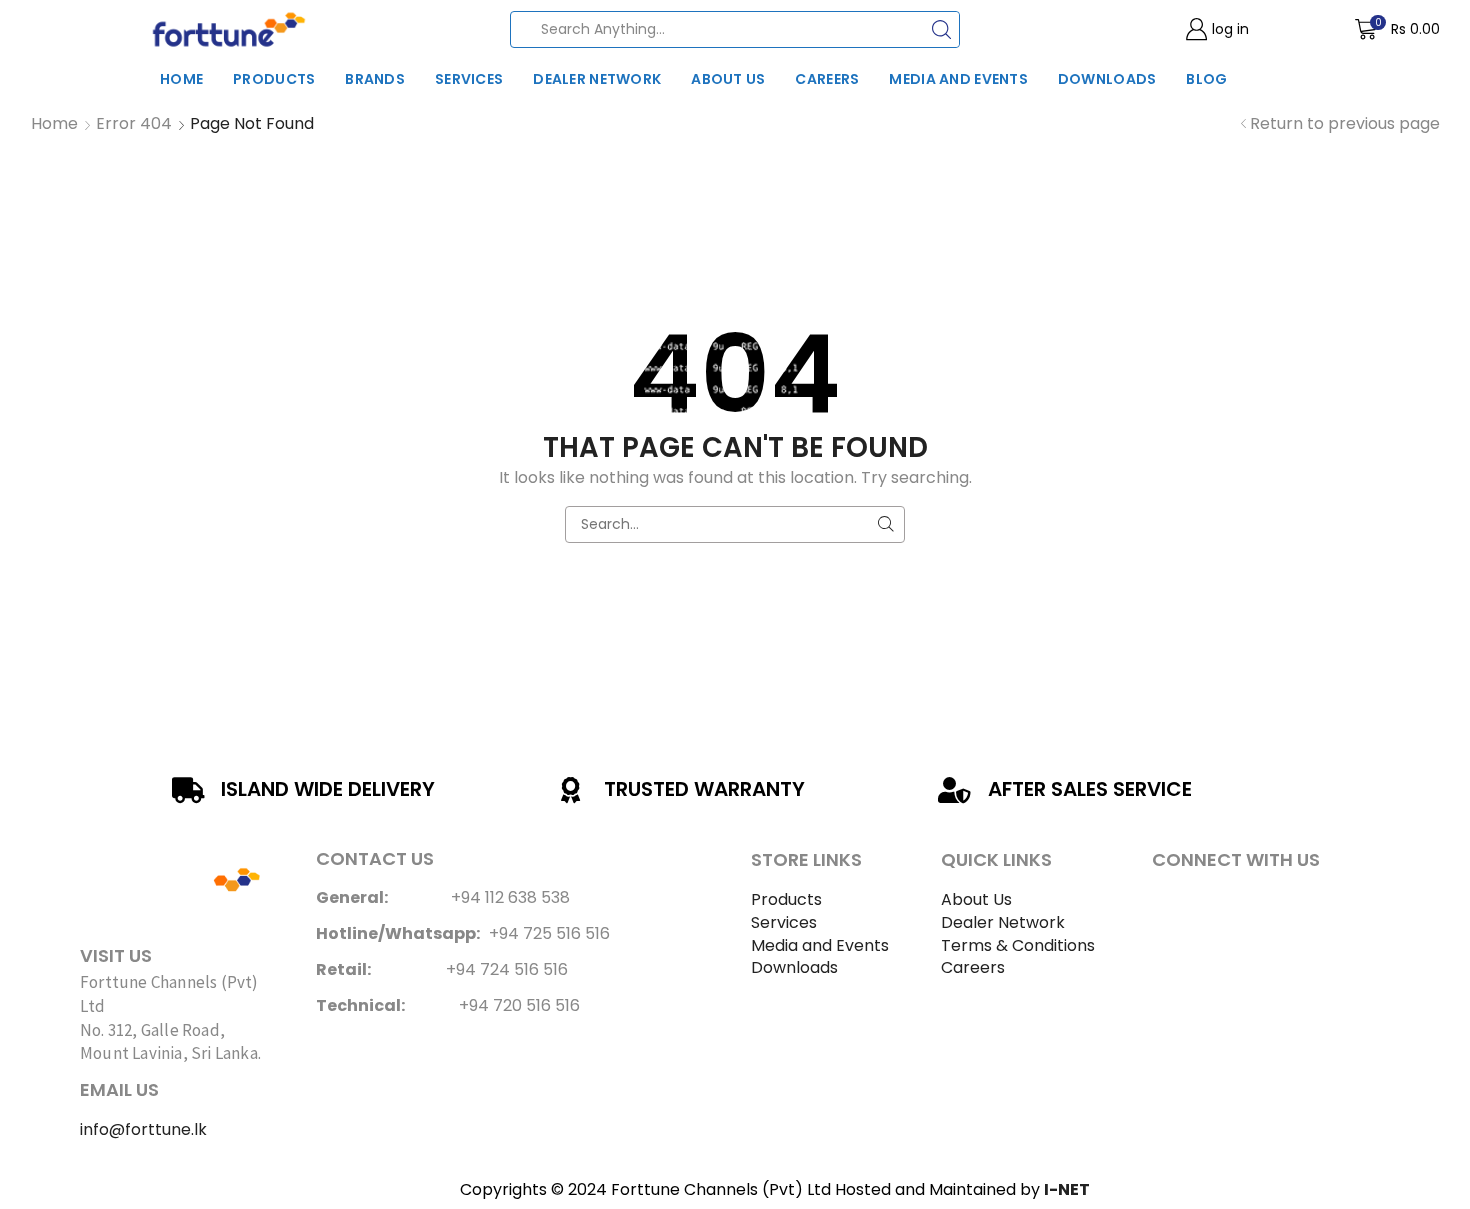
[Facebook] (1169, 906)
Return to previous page (1345, 124)
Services (469, 79)
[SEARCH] (886, 524)
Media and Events (958, 79)
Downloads (1107, 79)
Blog (1206, 79)
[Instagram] (1224, 906)
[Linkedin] (1279, 906)
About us (728, 79)
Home (181, 79)
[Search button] (941, 29)
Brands (375, 79)
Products (274, 79)
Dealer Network (597, 79)
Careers (827, 79)
